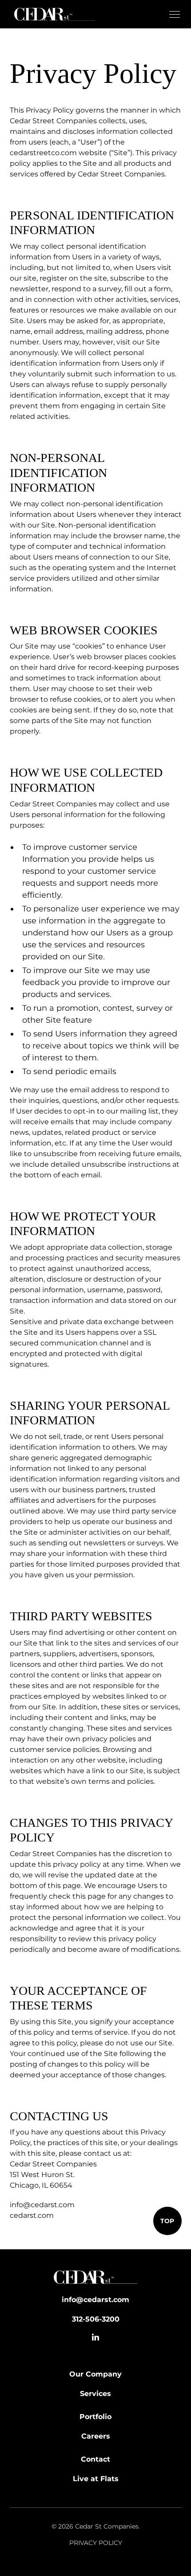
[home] (52, 14)
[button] (173, 14)
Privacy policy (96, 2543)
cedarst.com (32, 2215)
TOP (167, 2221)
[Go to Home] (96, 2279)
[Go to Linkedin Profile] (95, 2337)
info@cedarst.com (42, 2205)
